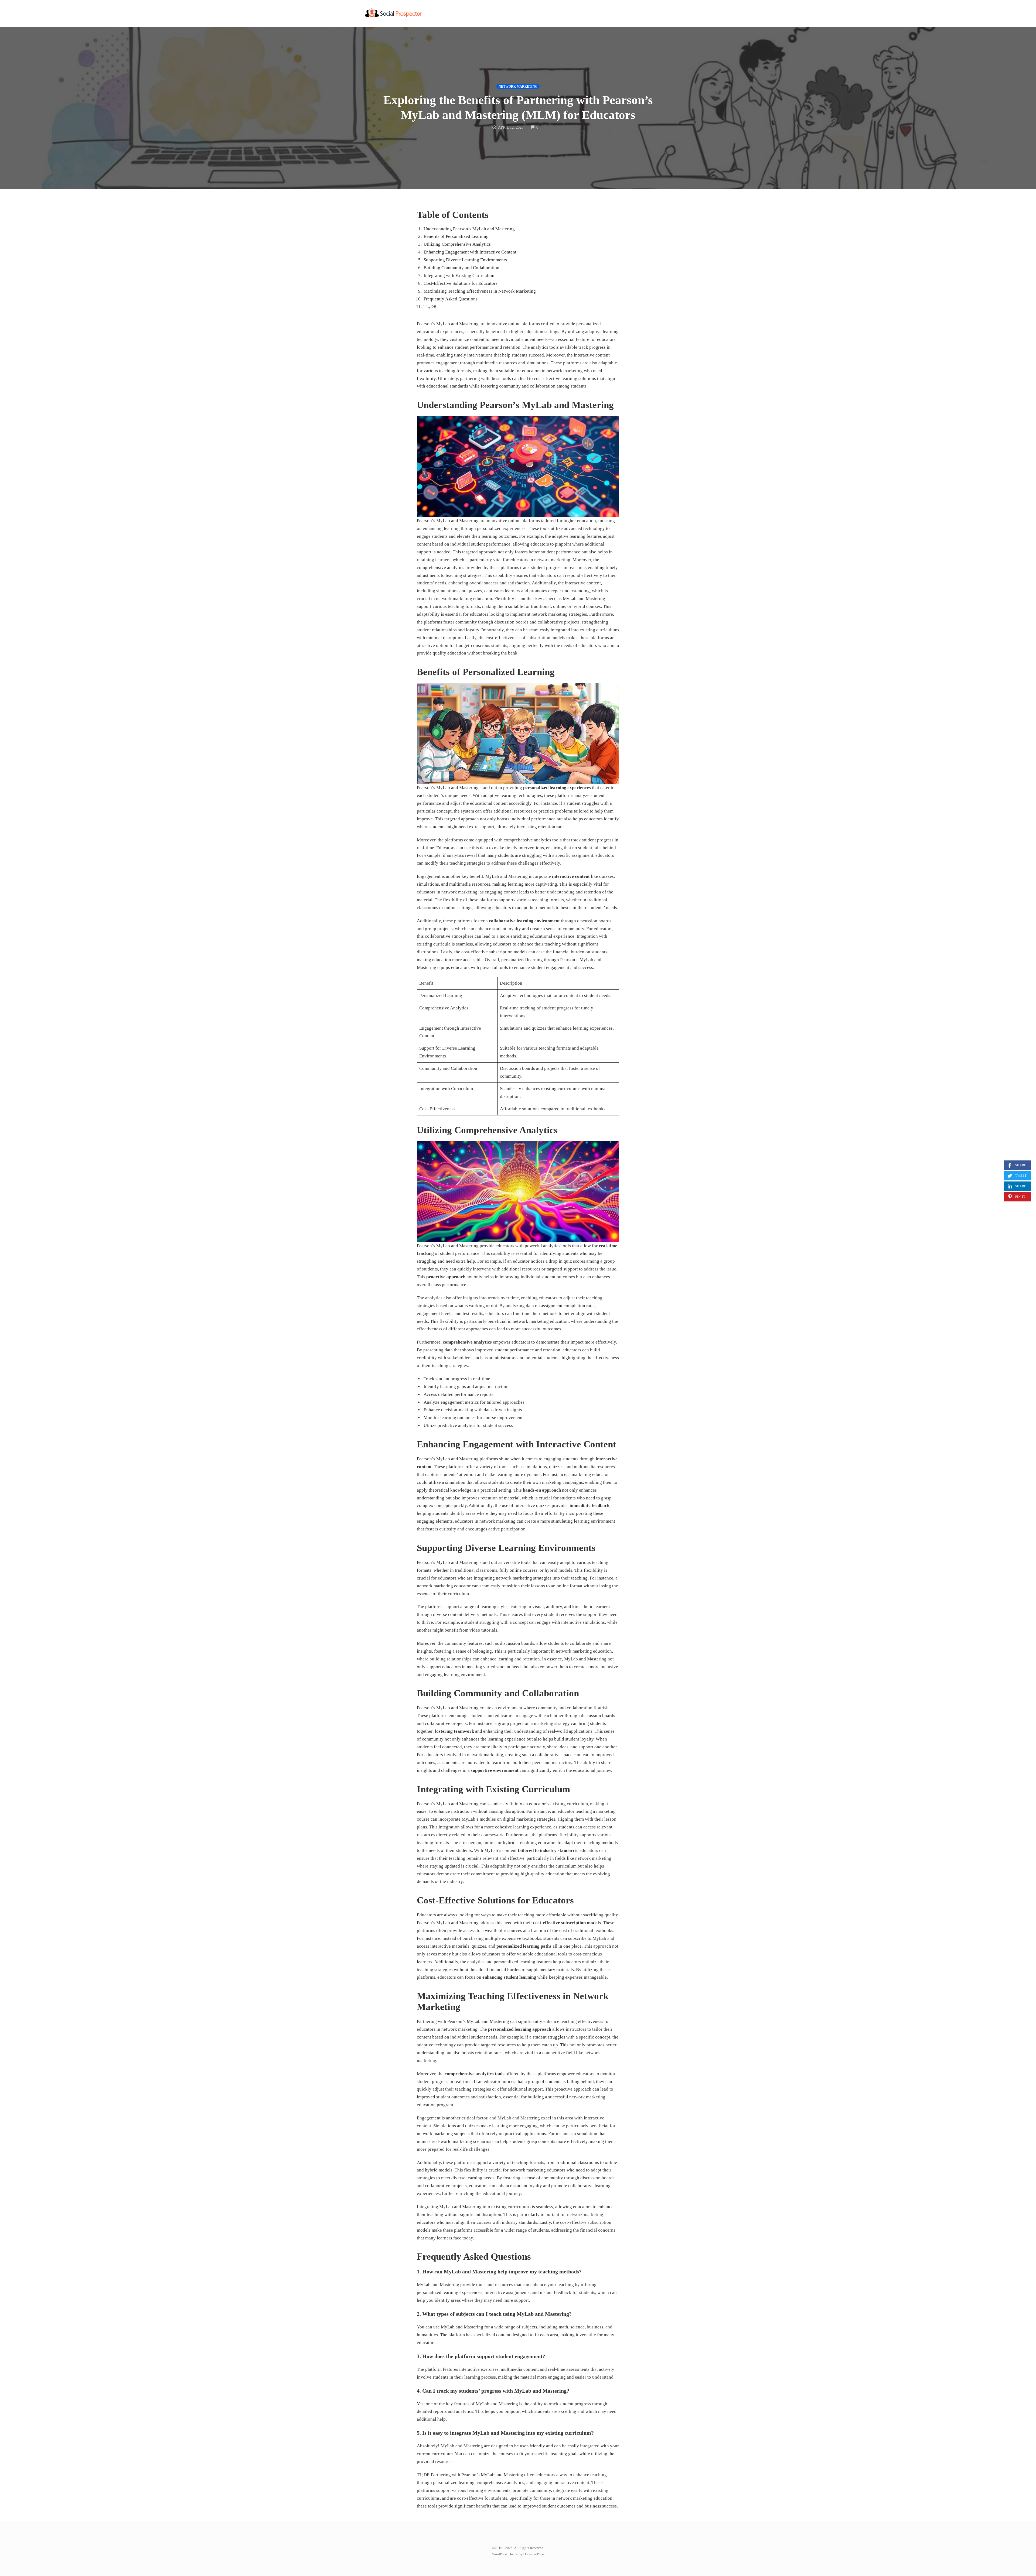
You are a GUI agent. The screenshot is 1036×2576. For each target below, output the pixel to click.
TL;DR (430, 306)
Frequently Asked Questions (451, 299)
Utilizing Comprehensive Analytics (457, 244)
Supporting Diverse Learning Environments (465, 260)
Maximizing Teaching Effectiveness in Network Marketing (480, 291)
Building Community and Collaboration (461, 268)
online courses (524, 1570)
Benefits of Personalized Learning (456, 236)
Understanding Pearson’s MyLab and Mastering (469, 229)
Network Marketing (518, 87)
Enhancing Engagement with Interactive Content (470, 252)
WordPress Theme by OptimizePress (518, 2554)
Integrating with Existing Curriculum (459, 275)
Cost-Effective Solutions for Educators (461, 283)
